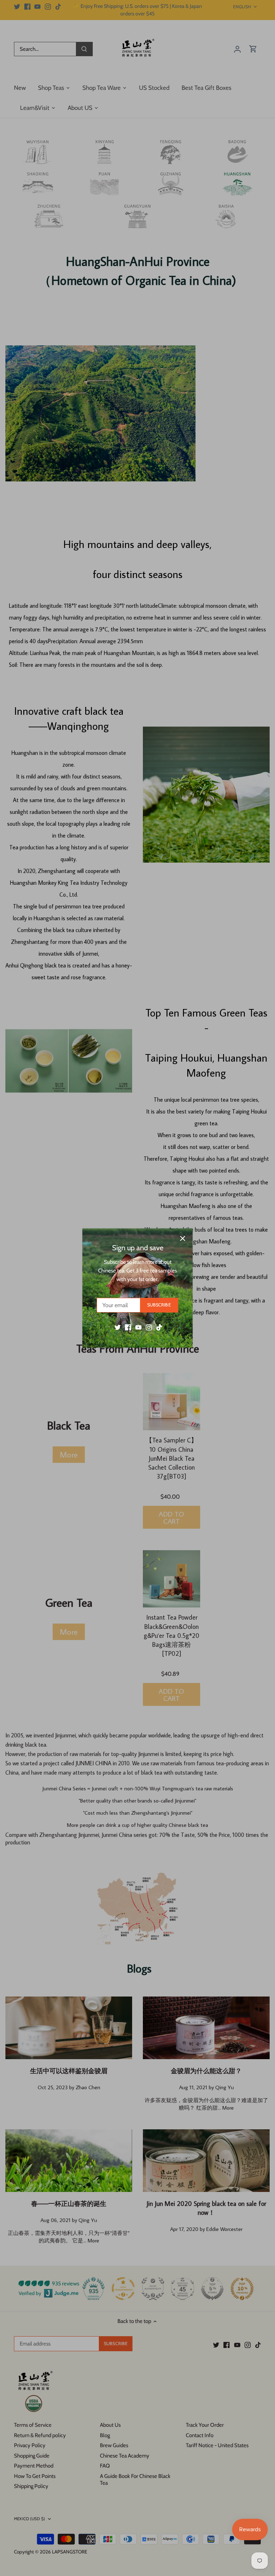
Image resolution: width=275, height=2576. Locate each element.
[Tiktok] (159, 1327)
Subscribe (159, 1305)
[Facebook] (128, 1327)
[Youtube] (138, 1327)
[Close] (183, 1238)
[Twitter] (118, 1327)
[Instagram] (149, 1327)
